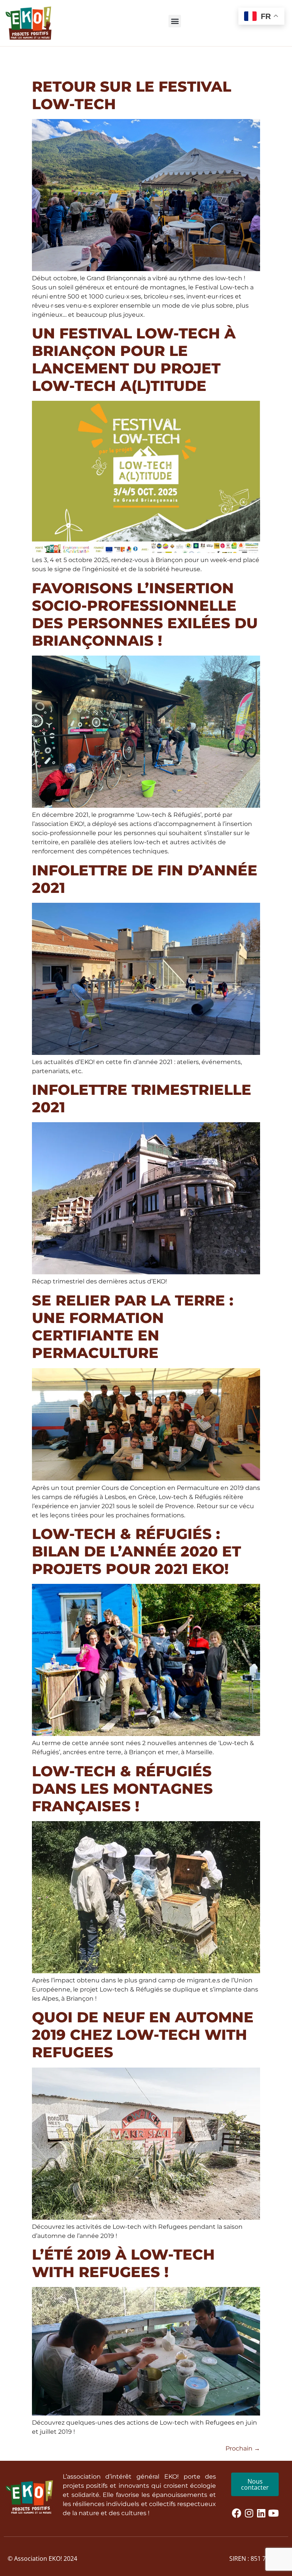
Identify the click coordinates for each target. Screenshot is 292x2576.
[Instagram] (249, 2513)
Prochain (243, 2448)
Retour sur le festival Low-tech (132, 95)
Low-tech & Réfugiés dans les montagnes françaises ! (122, 1789)
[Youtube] (273, 2513)
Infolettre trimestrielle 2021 (142, 1098)
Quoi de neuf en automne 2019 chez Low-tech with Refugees (143, 2035)
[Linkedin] (261, 2513)
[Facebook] (236, 2513)
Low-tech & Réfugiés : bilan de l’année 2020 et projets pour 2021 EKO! (136, 1551)
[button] (175, 21)
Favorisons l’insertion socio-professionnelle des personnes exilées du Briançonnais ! (145, 614)
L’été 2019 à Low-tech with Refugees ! (123, 2263)
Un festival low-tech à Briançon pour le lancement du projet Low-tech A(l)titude (134, 360)
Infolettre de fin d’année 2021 (145, 879)
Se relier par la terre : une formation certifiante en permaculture (133, 1327)
